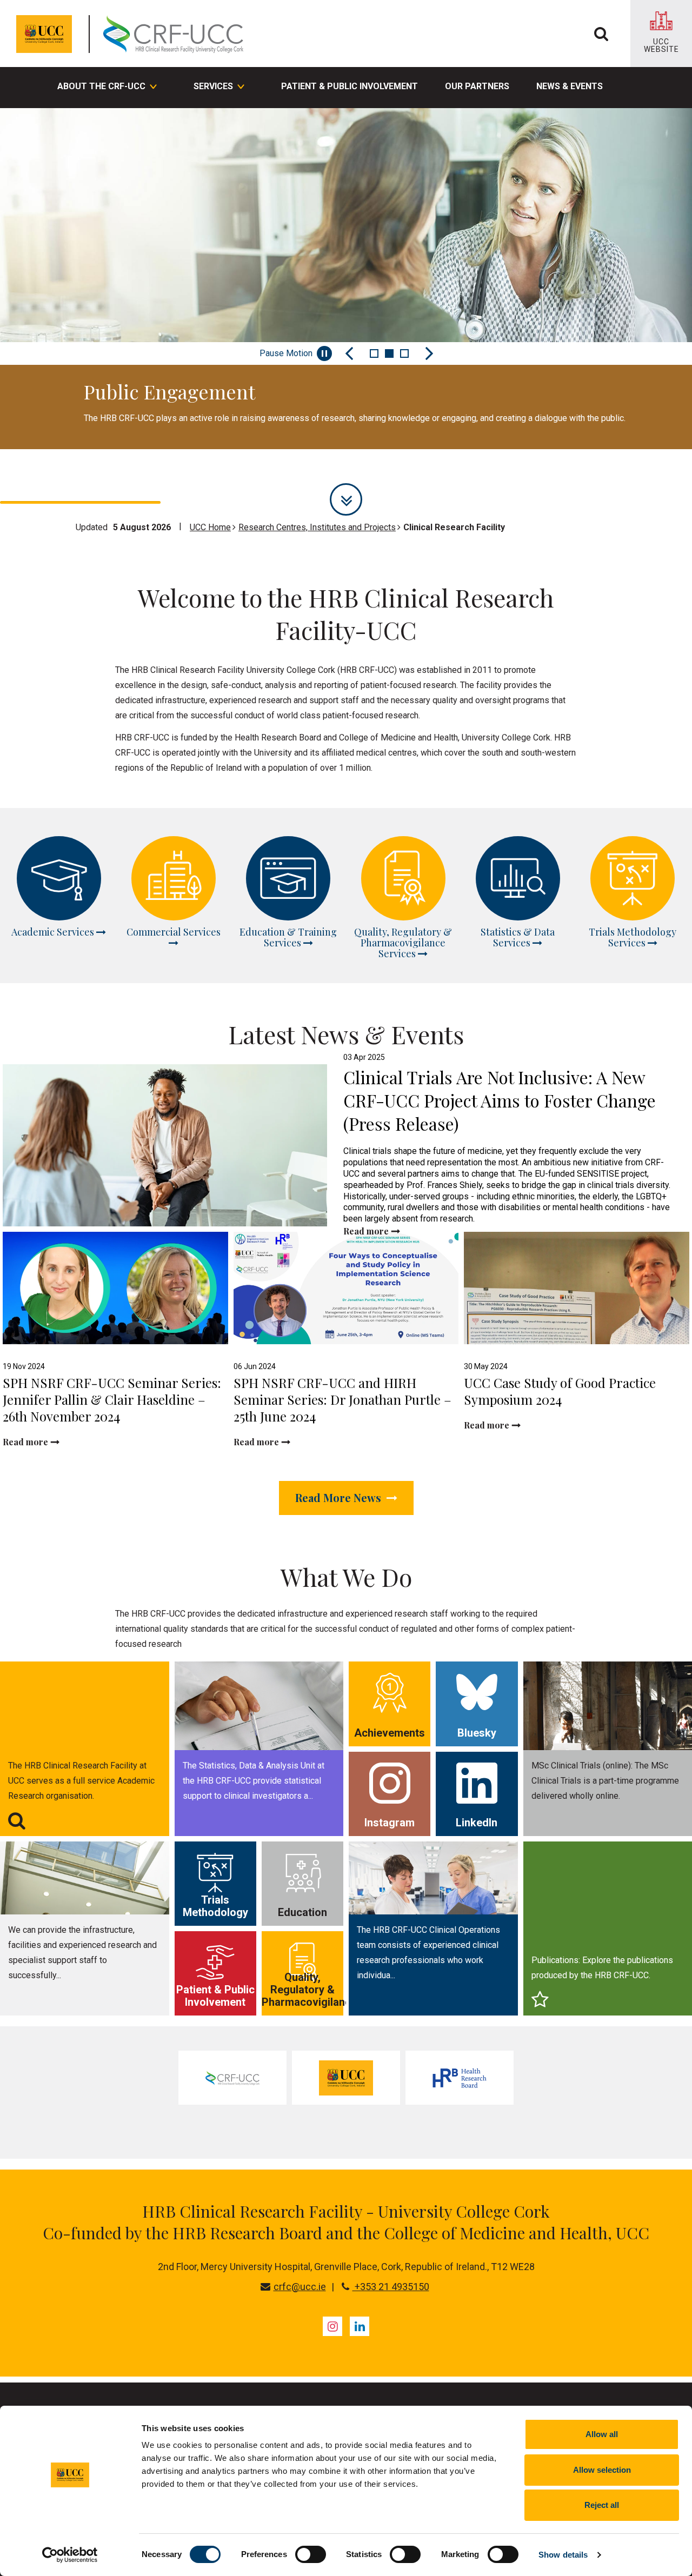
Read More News (340, 1497)
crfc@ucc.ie (300, 2287)
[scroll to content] (346, 499)
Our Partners (477, 86)
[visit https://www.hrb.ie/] (460, 2078)
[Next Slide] (429, 353)
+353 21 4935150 (391, 2287)
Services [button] (213, 86)
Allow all (602, 2434)
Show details (563, 2555)
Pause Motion (286, 353)
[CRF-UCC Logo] (176, 34)
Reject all (602, 2505)
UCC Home (210, 527)
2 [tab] (389, 353)
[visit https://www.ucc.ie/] (346, 2078)
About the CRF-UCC (153, 470)
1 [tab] (374, 353)
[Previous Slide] (349, 353)
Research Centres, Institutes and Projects (317, 527)
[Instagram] (332, 2326)
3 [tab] (404, 353)
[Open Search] (601, 34)
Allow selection (602, 2470)
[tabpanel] (346, 279)
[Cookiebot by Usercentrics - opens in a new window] (70, 2555)
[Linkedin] (360, 2326)
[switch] (311, 2554)
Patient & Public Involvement (350, 86)
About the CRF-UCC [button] (101, 86)
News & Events (570, 86)
